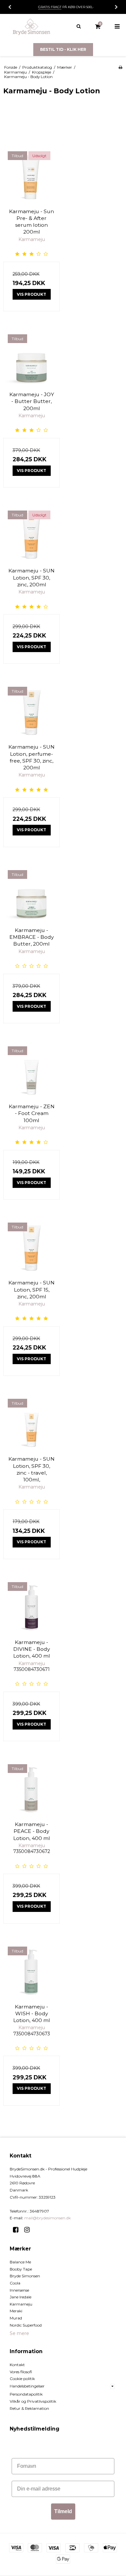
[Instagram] (29, 2230)
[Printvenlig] (120, 67)
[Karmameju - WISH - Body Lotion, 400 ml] (31, 1970)
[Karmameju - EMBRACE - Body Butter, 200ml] (31, 894)
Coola (15, 2283)
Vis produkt (31, 294)
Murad (16, 2318)
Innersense (19, 2290)
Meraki (16, 2311)
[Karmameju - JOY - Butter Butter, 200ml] (31, 358)
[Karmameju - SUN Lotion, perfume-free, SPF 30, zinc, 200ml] (31, 711)
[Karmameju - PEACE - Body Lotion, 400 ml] (31, 1788)
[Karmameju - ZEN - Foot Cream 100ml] (31, 1070)
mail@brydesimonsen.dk (47, 2218)
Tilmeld (63, 2511)
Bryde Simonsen (25, 2276)
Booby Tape (21, 2269)
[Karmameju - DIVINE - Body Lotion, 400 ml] (31, 1606)
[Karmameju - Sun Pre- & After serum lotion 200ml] (31, 175)
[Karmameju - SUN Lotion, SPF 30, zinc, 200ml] (31, 534)
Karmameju (21, 2304)
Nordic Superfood (26, 2325)
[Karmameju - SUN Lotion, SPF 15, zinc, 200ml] (31, 1246)
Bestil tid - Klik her (63, 49)
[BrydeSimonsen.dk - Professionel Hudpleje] (31, 27)
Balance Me (20, 2262)
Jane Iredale (21, 2297)
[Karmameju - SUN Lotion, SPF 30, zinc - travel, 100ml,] (31, 1423)
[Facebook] (18, 2230)
